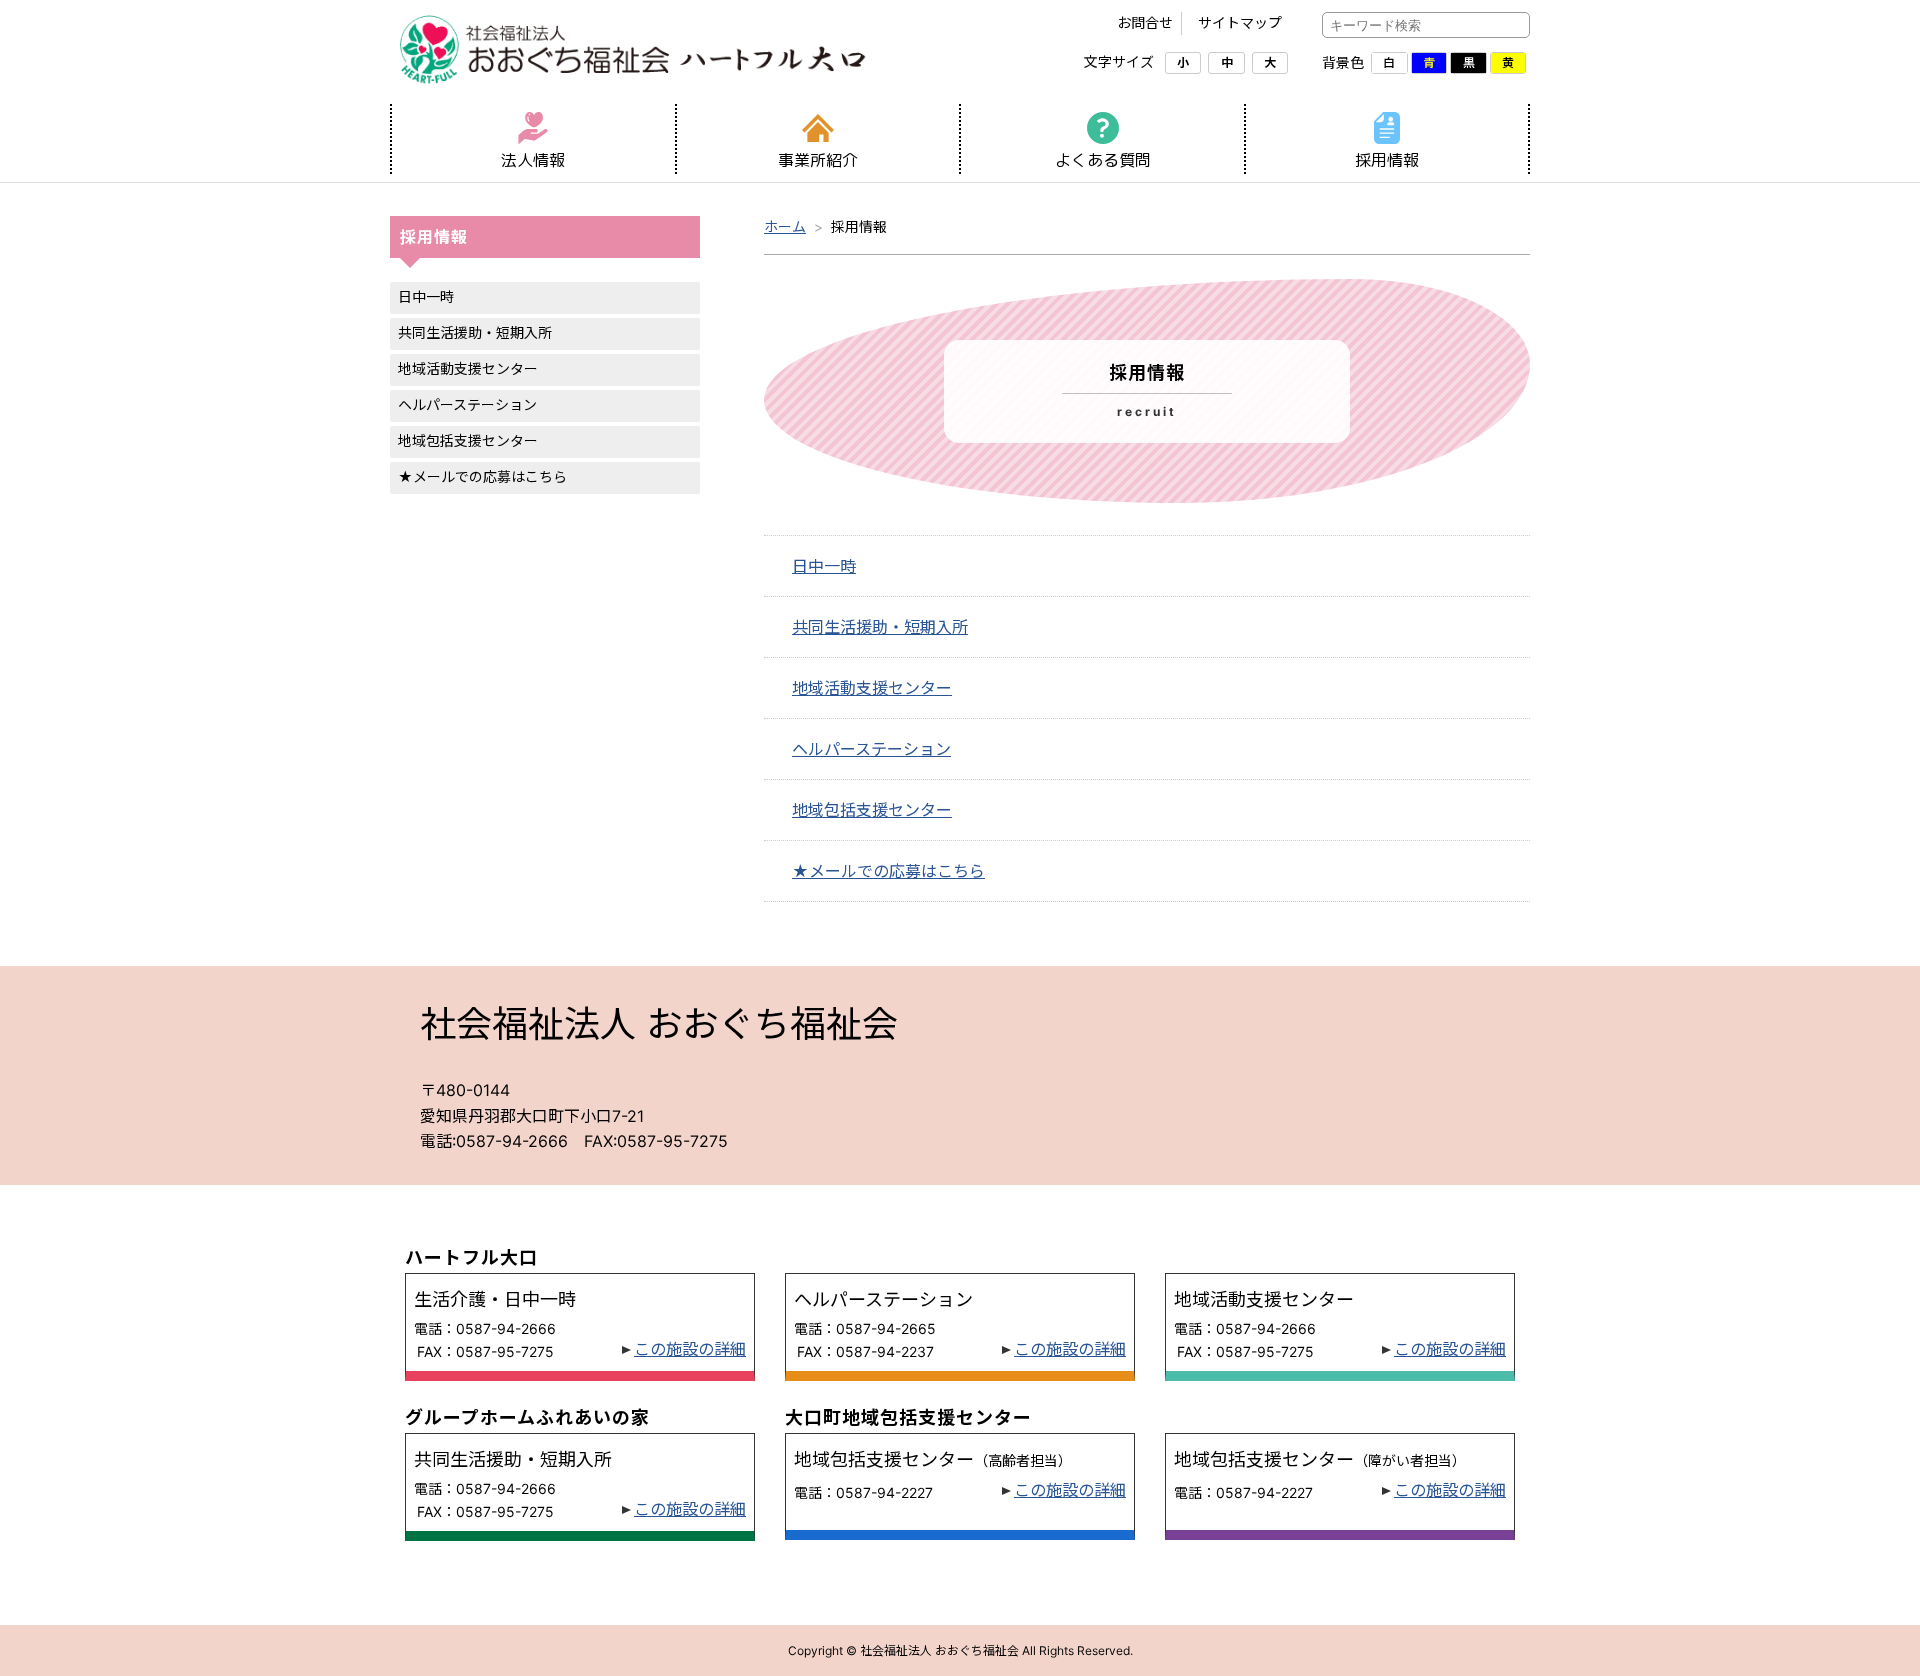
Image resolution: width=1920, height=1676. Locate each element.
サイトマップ (1240, 22)
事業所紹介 (818, 160)
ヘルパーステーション (467, 404)
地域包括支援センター (468, 440)
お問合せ (1145, 22)
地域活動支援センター (468, 368)
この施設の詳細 (690, 1349)
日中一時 (426, 296)
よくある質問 (1103, 160)
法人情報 (533, 160)
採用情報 (1387, 160)
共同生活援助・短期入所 (475, 332)
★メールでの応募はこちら (482, 476)
